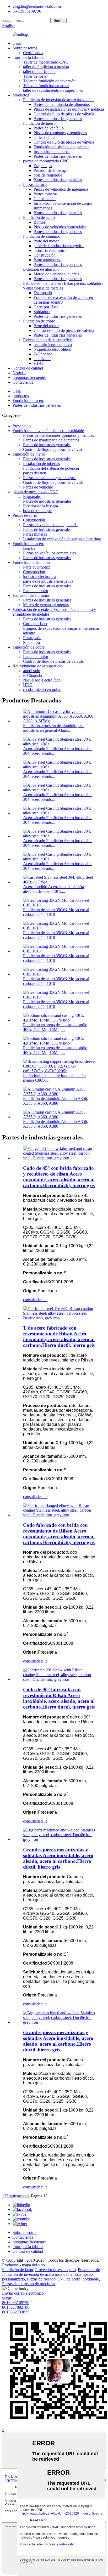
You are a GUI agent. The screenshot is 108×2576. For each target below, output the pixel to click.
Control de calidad (28, 368)
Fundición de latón (18, 2270)
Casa (17, 43)
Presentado (22, 426)
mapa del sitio (33, 2265)
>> (28, 2196)
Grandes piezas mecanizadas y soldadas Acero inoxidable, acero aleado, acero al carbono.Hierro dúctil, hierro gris (58, 1858)
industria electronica (50, 250)
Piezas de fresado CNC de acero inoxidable (63, 2279)
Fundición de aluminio (42, 236)
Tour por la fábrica (28, 57)
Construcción (45, 199)
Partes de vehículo (49, 128)
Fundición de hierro (39, 123)
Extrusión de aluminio (41, 269)
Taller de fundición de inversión (49, 81)
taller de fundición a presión (46, 67)
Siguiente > (16, 2196)
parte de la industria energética (59, 246)
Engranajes (43, 166)
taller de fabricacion (39, 72)
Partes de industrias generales (58, 119)
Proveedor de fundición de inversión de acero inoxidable (51, 2272)
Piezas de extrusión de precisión (28, 2284)
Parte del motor (46, 241)
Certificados (33, 53)
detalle (42, 1300)
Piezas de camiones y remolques (60, 133)
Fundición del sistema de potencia (61, 147)
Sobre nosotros (25, 48)
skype (7, 2298)
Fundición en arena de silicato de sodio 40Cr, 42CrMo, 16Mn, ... (55, 1027)
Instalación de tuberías (52, 152)
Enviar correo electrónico (23, 2293)
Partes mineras (45, 194)
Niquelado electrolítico (52, 349)
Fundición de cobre (39, 321)
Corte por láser (46, 307)
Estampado (43, 293)
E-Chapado (43, 354)
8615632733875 (16, 2312)
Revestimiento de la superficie (48, 340)
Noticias (19, 373)
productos (21, 95)
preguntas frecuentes (29, 378)
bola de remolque (48, 175)
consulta (30, 1300)
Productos (10, 2265)
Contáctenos (23, 382)
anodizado (42, 359)
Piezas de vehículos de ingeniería (61, 189)
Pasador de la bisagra (51, 170)
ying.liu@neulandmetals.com (37, 6)
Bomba (40, 222)
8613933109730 (16, 2303)
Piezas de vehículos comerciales (60, 227)
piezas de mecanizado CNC (46, 161)
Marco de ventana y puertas (56, 274)
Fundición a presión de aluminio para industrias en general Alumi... (54, 728)
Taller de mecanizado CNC (46, 62)
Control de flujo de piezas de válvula (64, 114)
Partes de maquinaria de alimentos (62, 104)
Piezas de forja (35, 185)
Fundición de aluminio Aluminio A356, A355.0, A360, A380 (56, 1101)
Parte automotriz (47, 260)
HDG (38, 363)
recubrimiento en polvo (53, 345)
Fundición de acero (39, 217)
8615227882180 (16, 2307)
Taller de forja (35, 76)
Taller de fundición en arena (46, 86)
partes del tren (45, 137)
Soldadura (42, 312)
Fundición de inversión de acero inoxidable (59, 100)
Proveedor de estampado (55, 2270)
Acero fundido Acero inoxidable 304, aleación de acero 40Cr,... (54, 889)
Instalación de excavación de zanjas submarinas (62, 539)
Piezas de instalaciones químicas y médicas (69, 109)
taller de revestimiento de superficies (53, 90)
